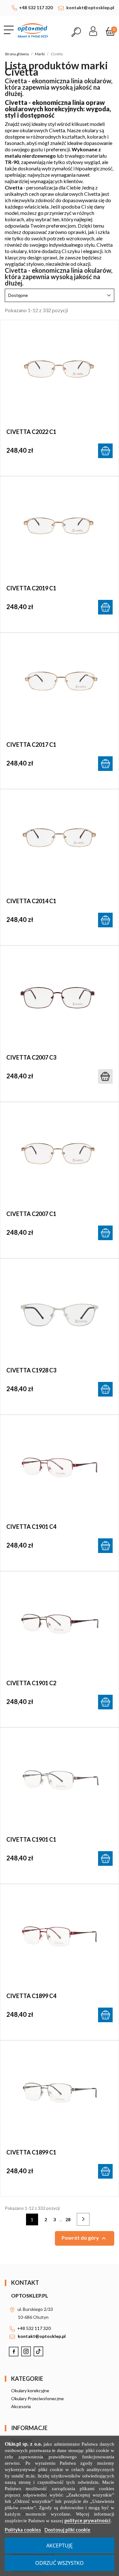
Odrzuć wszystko (60, 2563)
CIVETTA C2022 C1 (31, 432)
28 (68, 2219)
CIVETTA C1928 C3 (31, 1370)
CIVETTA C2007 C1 (31, 1214)
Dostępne (60, 295)
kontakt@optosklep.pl (90, 7)
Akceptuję (60, 2545)
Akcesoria (21, 2406)
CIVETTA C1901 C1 (31, 1839)
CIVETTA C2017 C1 (31, 745)
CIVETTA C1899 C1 (31, 2152)
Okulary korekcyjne (30, 2391)
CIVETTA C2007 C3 (31, 1057)
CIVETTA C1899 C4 (31, 1996)
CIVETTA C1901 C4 (31, 1527)
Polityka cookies (23, 2530)
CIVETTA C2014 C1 (31, 901)
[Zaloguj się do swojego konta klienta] (93, 29)
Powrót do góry (85, 2238)
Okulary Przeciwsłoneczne (37, 2398)
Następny (87, 2220)
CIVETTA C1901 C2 (31, 1683)
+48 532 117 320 (36, 7)
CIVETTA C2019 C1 (31, 588)
